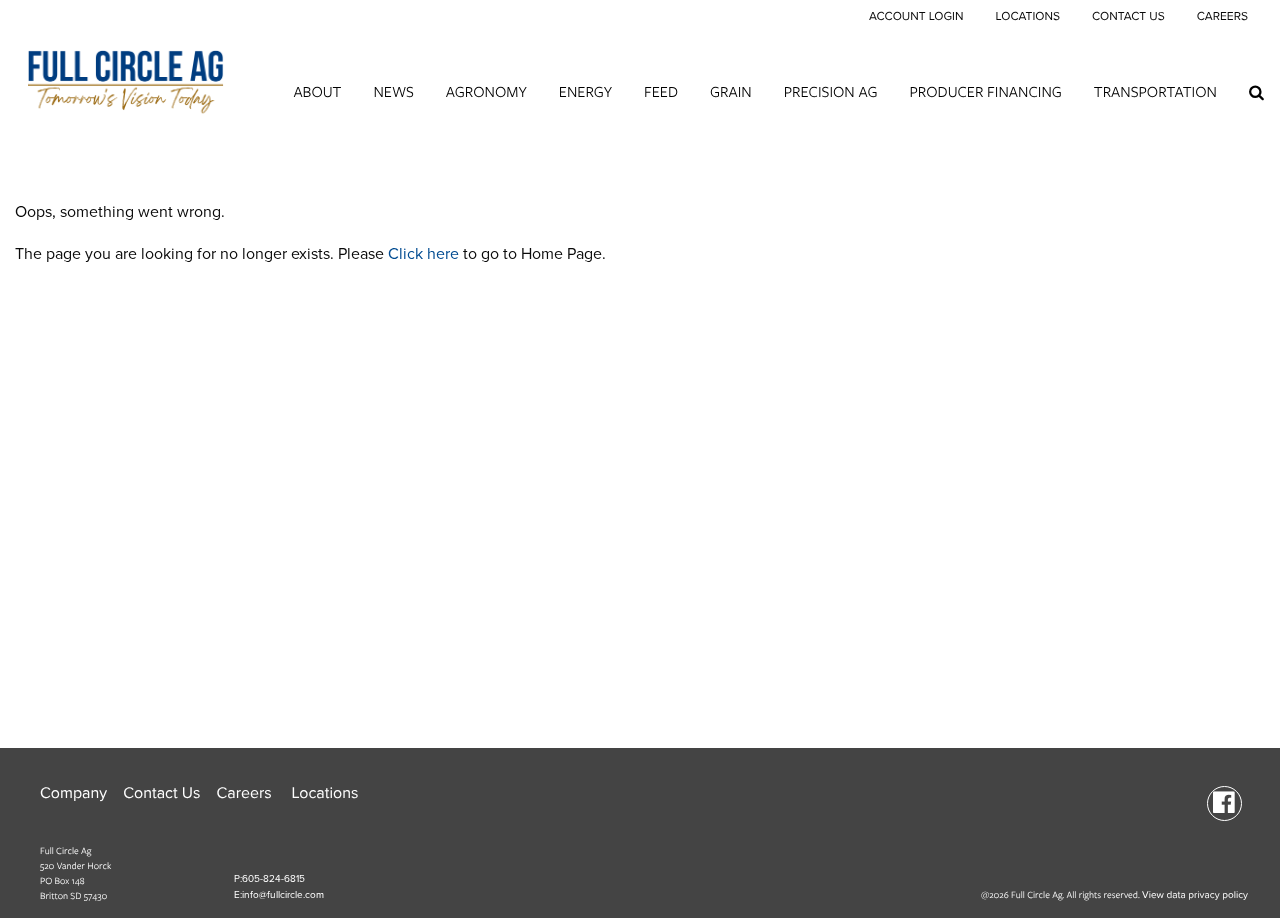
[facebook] (1224, 802)
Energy (585, 91)
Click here (423, 254)
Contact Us (1128, 17)
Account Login (916, 17)
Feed (661, 91)
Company (73, 793)
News (393, 91)
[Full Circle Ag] (125, 76)
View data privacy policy (1195, 895)
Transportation (1155, 91)
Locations (1027, 17)
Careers (1222, 17)
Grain (731, 91)
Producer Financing (986, 91)
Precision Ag (831, 91)
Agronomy (486, 91)
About (317, 91)
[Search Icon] (1256, 92)
